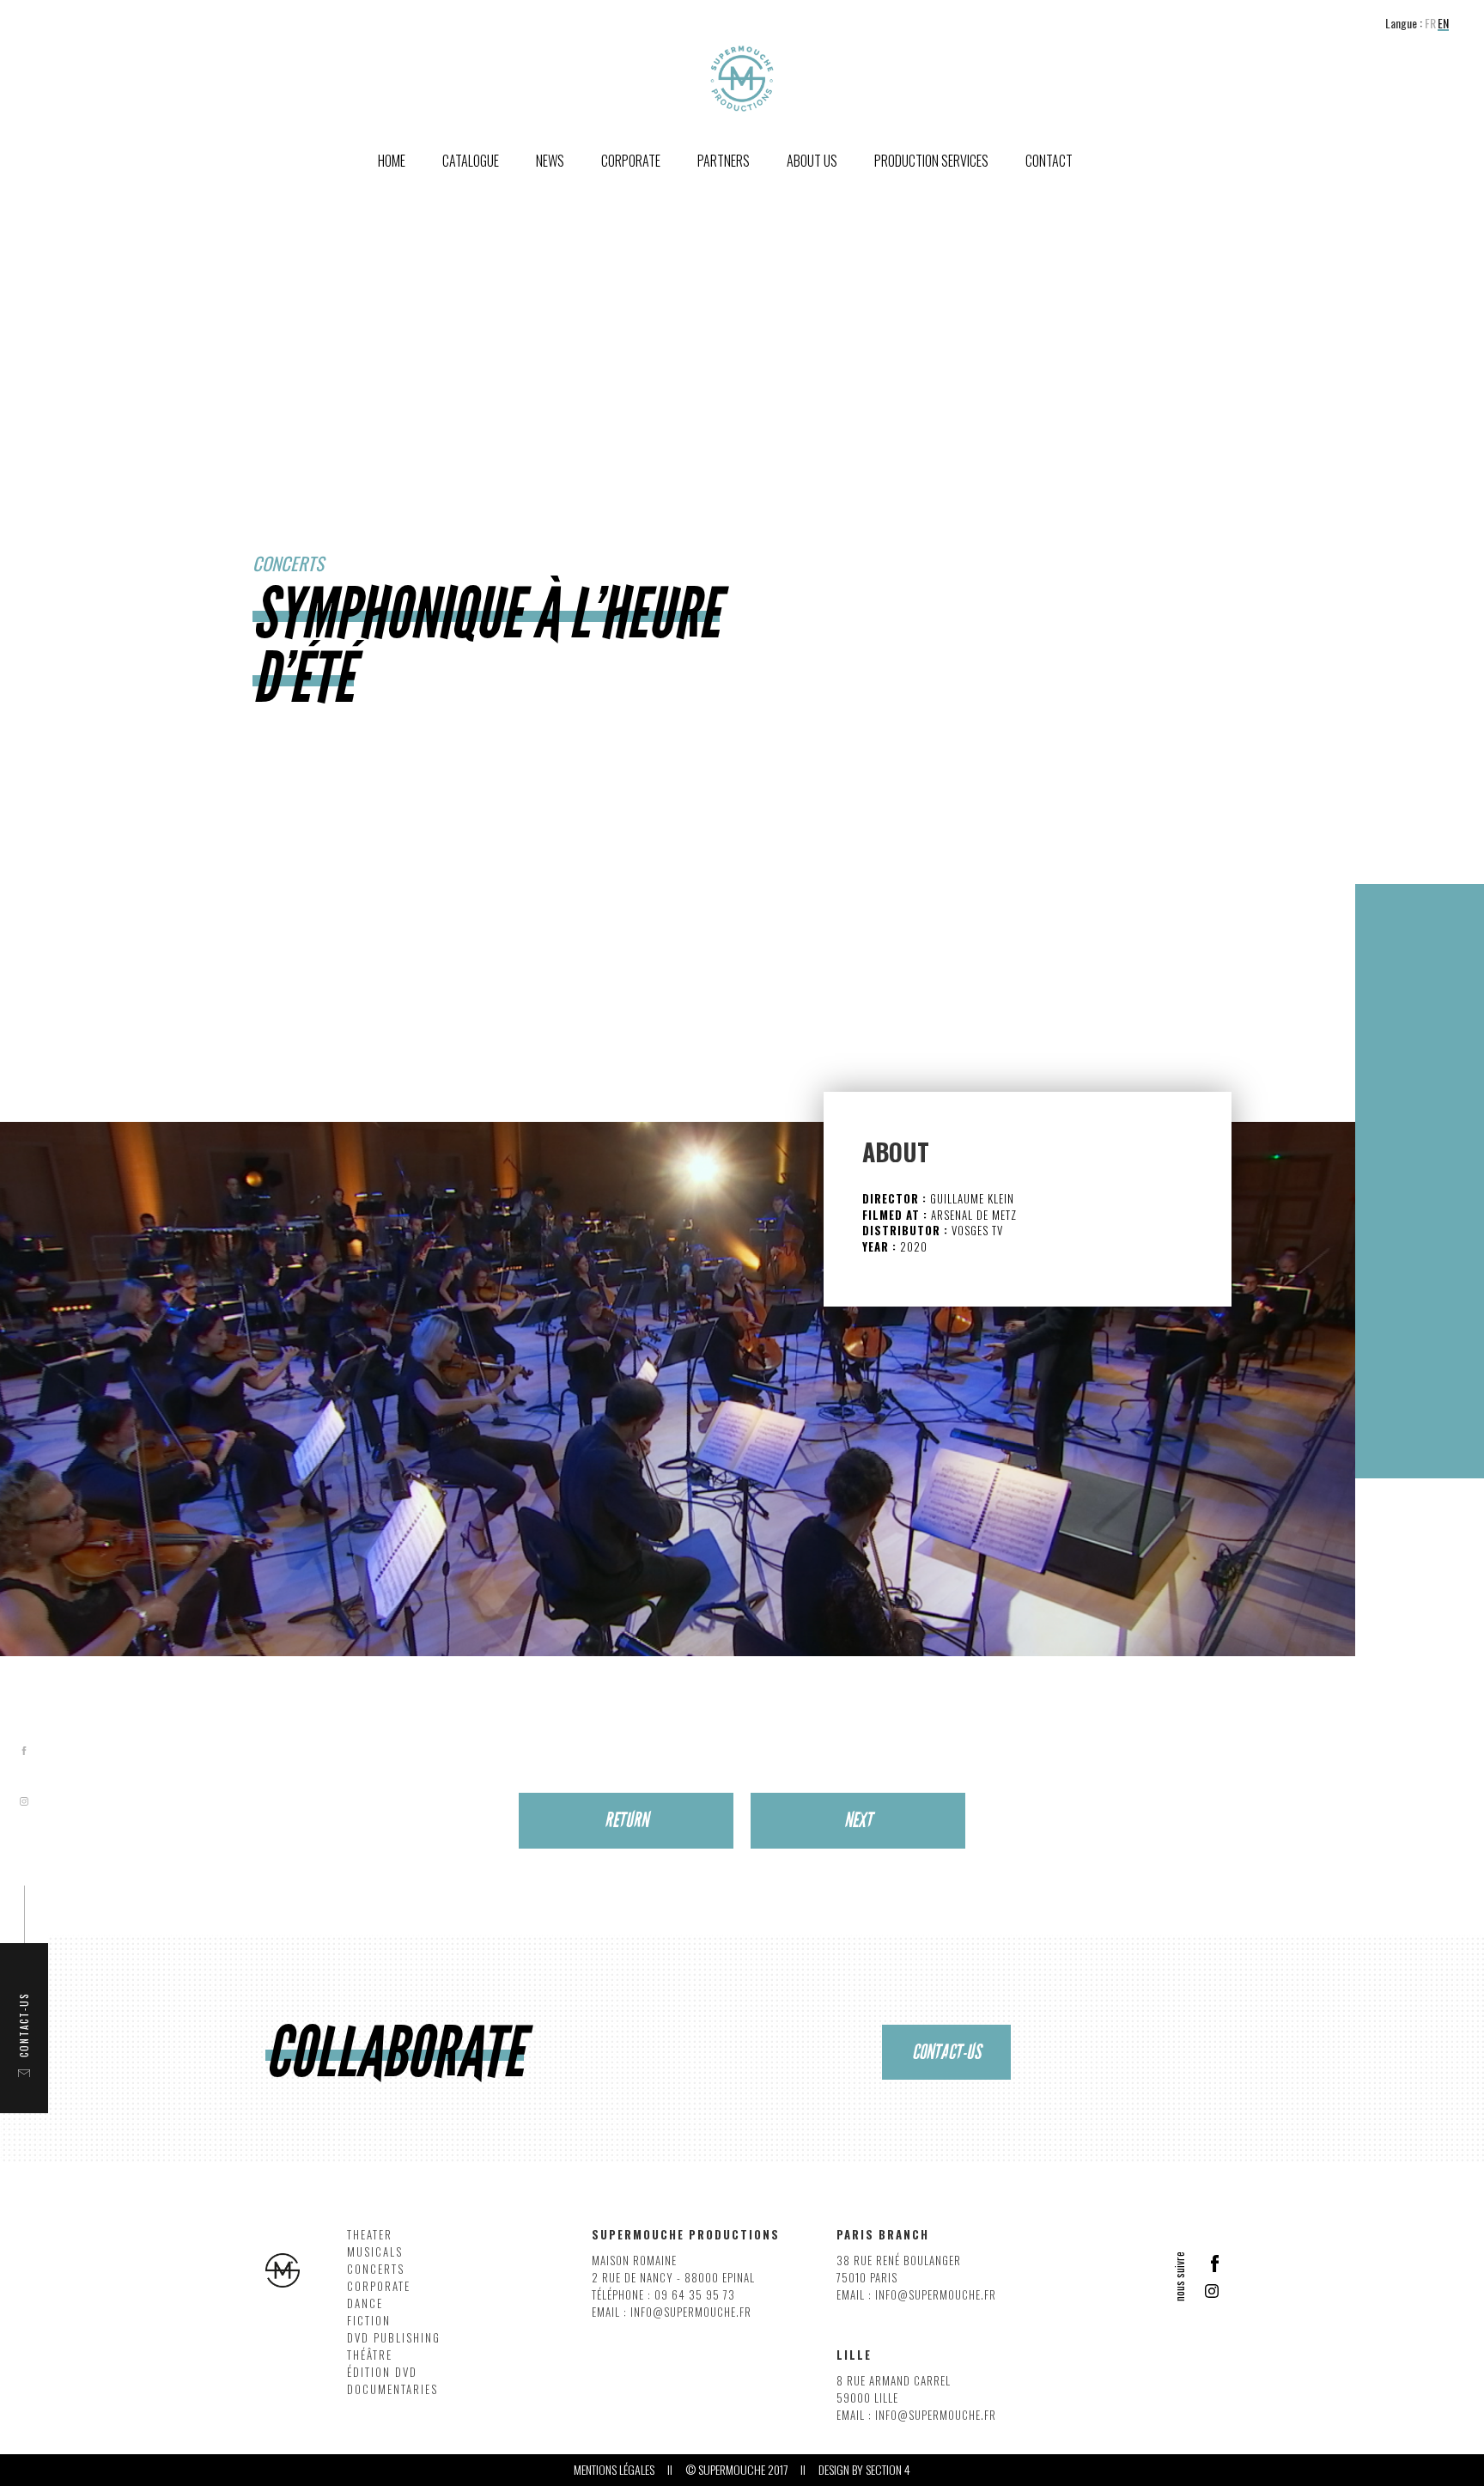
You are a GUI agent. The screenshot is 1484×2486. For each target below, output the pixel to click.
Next (858, 1820)
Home (392, 161)
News (550, 161)
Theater (370, 2235)
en (1443, 24)
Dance (365, 2303)
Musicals (375, 2252)
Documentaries (392, 2389)
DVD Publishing (394, 2338)
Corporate (379, 2286)
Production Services (931, 161)
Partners (724, 161)
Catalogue (471, 161)
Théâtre (370, 2355)
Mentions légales (614, 2470)
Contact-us (946, 2052)
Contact (1049, 161)
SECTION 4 (888, 2470)
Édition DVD (382, 2372)
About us (812, 161)
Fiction (369, 2321)
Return (626, 1820)
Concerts (376, 2269)
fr (1430, 24)
